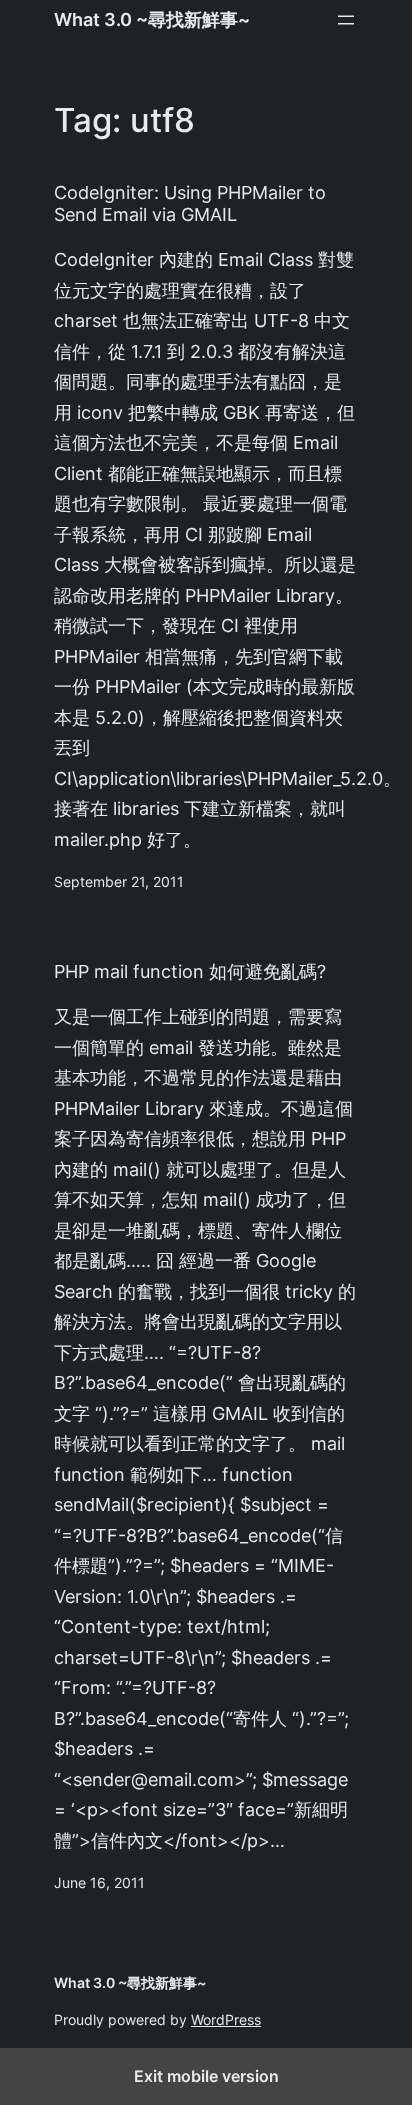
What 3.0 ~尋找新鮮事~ (152, 19)
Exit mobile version (206, 2076)
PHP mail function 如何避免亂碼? (190, 971)
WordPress (226, 2020)
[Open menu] (346, 20)
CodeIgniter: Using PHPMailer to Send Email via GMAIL (190, 203)
